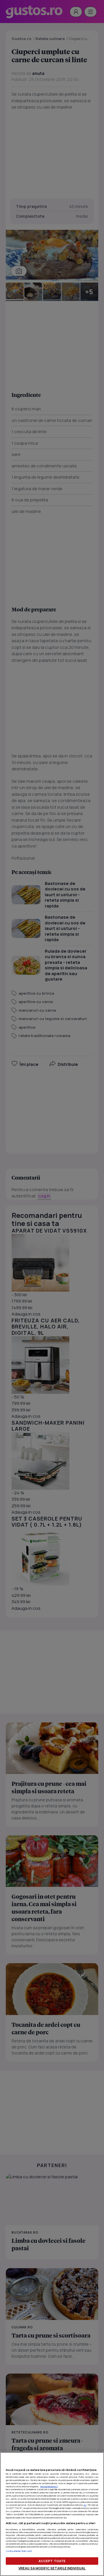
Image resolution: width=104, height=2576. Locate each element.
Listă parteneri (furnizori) (19, 2551)
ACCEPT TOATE (52, 2561)
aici (85, 2505)
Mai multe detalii (49, 2486)
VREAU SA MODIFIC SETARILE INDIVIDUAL (52, 2568)
